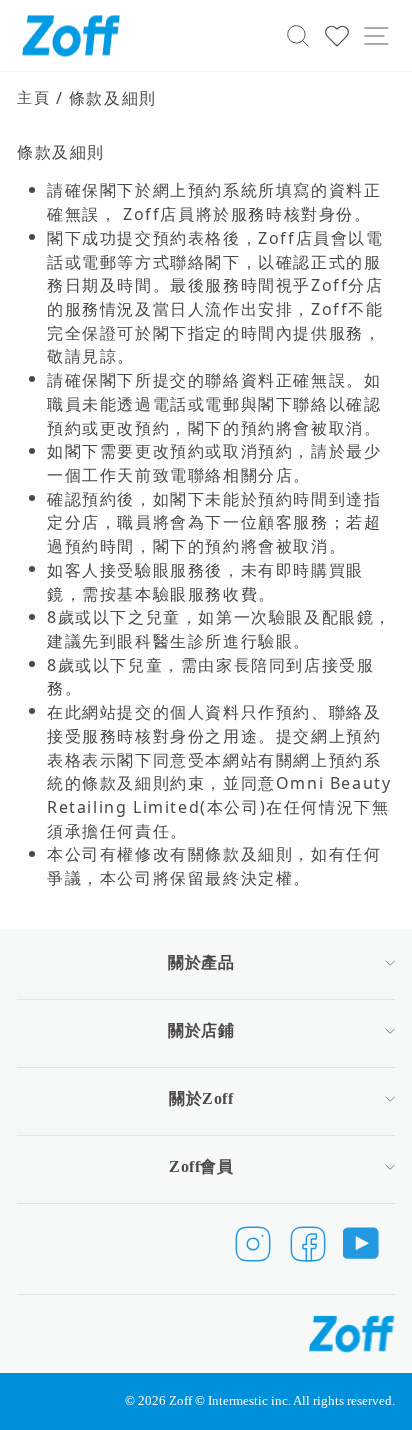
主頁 (33, 97)
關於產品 (201, 962)
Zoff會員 (201, 1166)
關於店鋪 (201, 1030)
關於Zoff (201, 1098)
